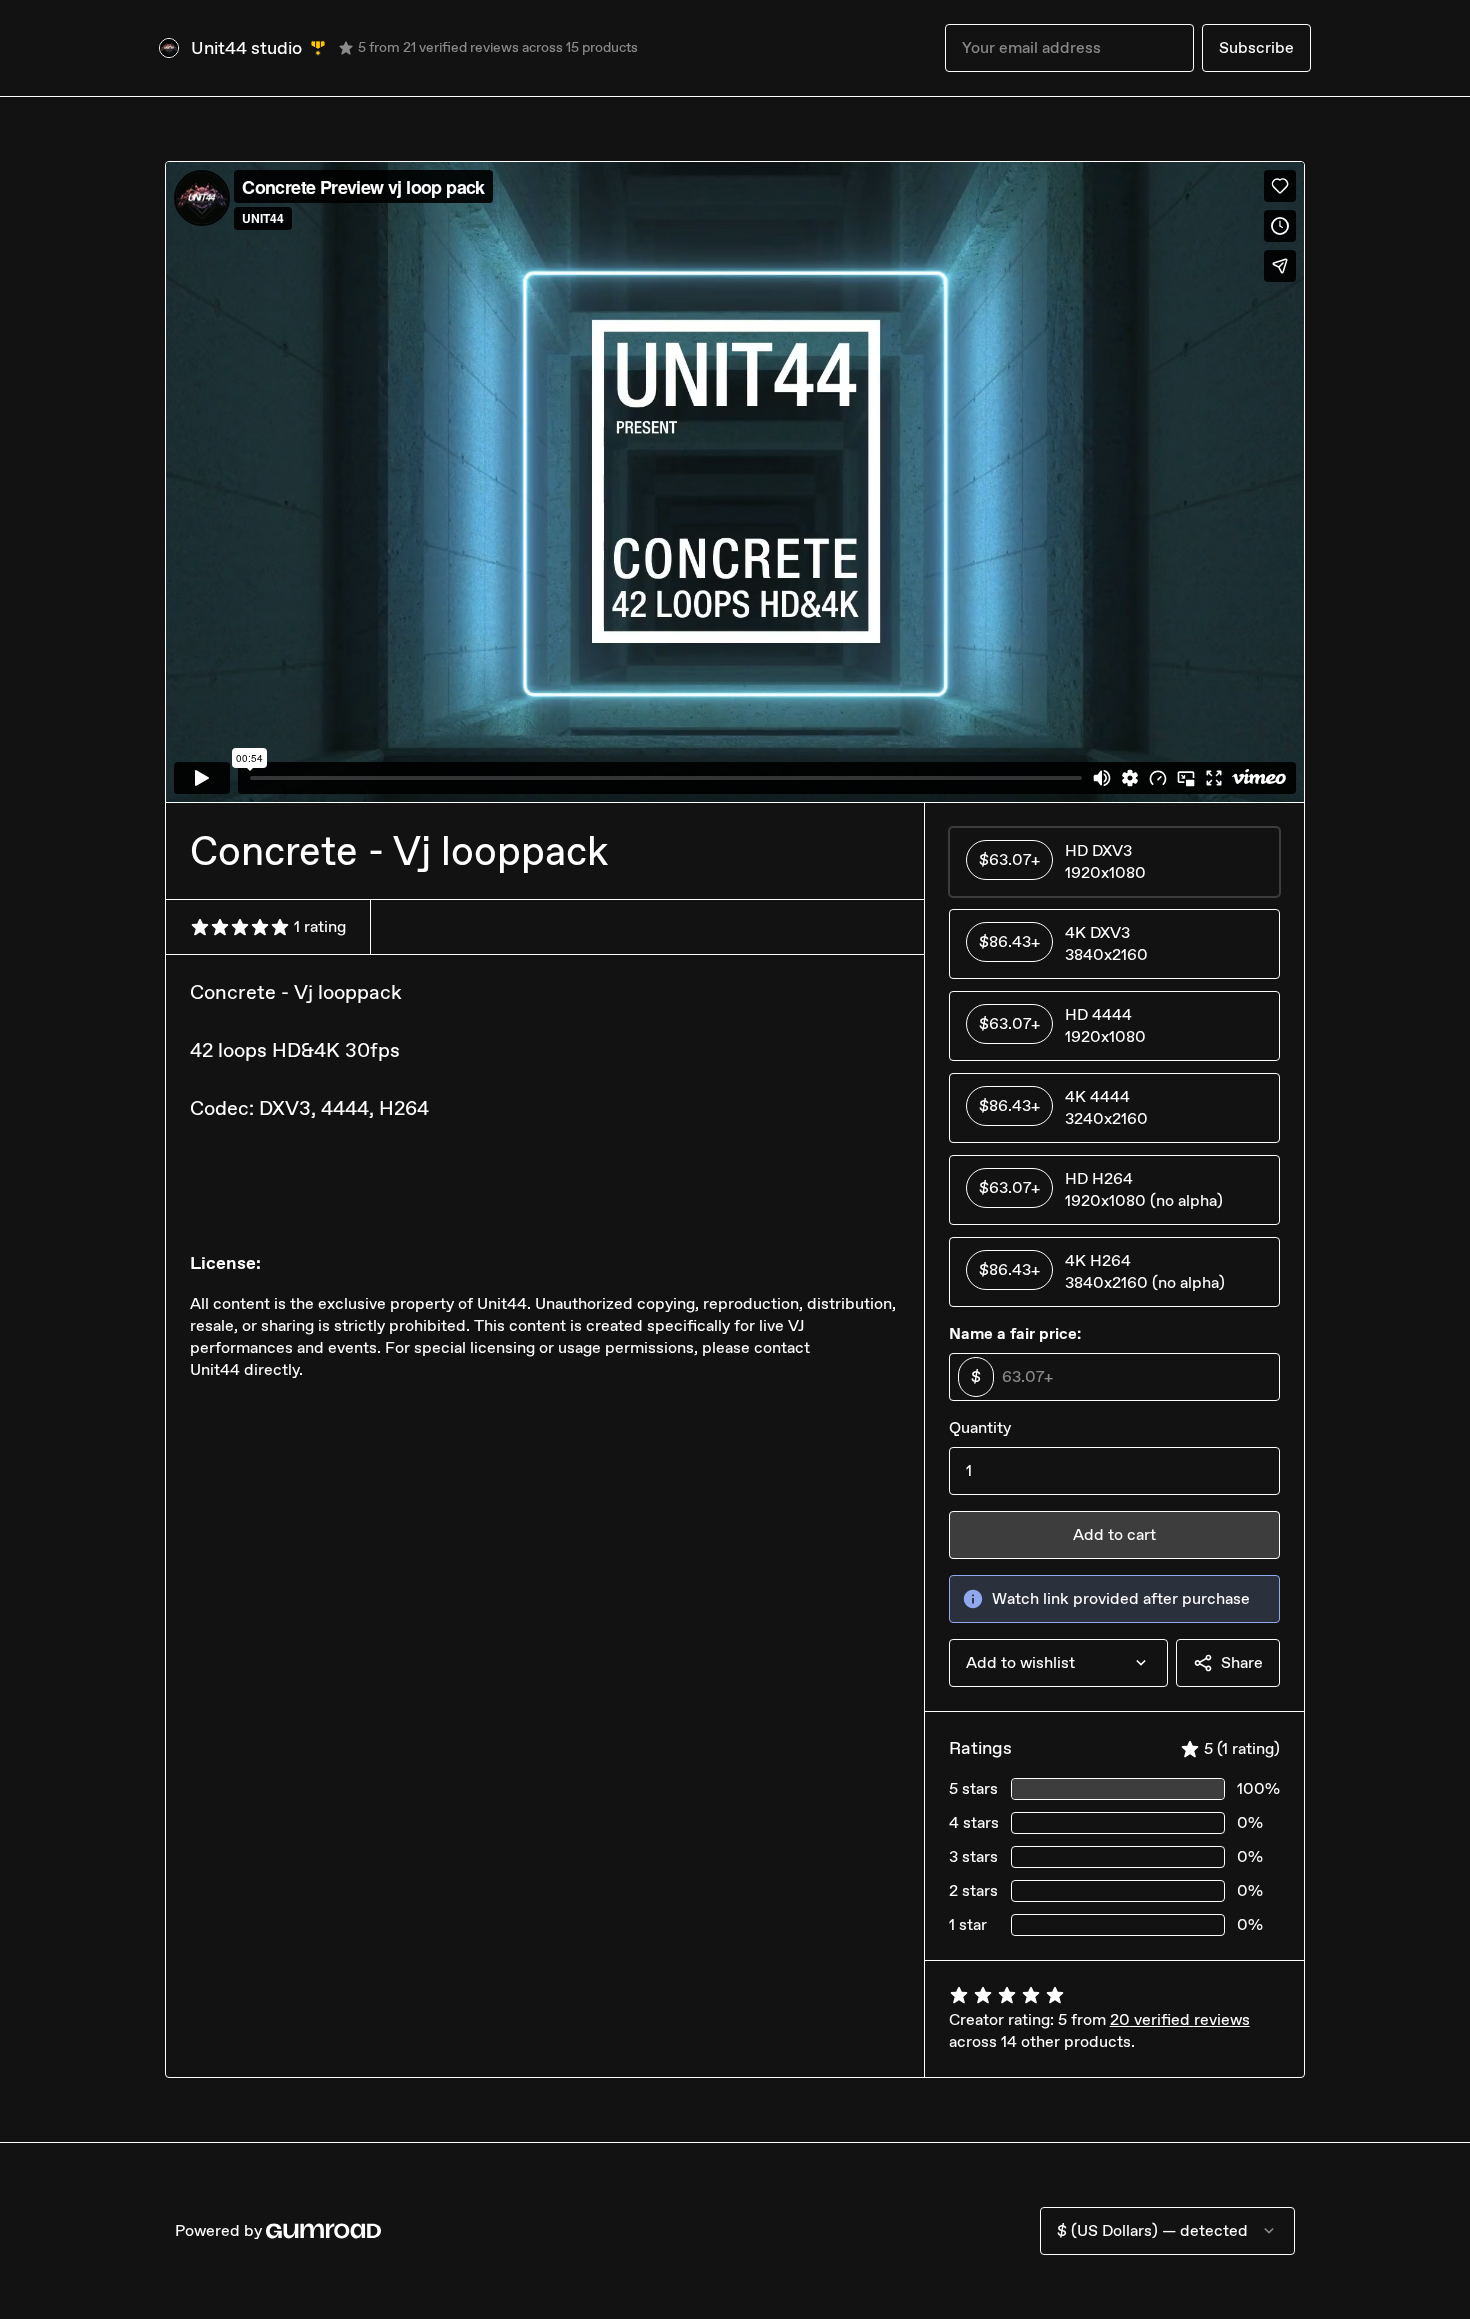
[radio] (1114, 862)
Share (1242, 1662)
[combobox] (1058, 1663)
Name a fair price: (1015, 1333)
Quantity (980, 1427)
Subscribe (1256, 47)
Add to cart (1114, 1534)
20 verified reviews (1180, 2019)
